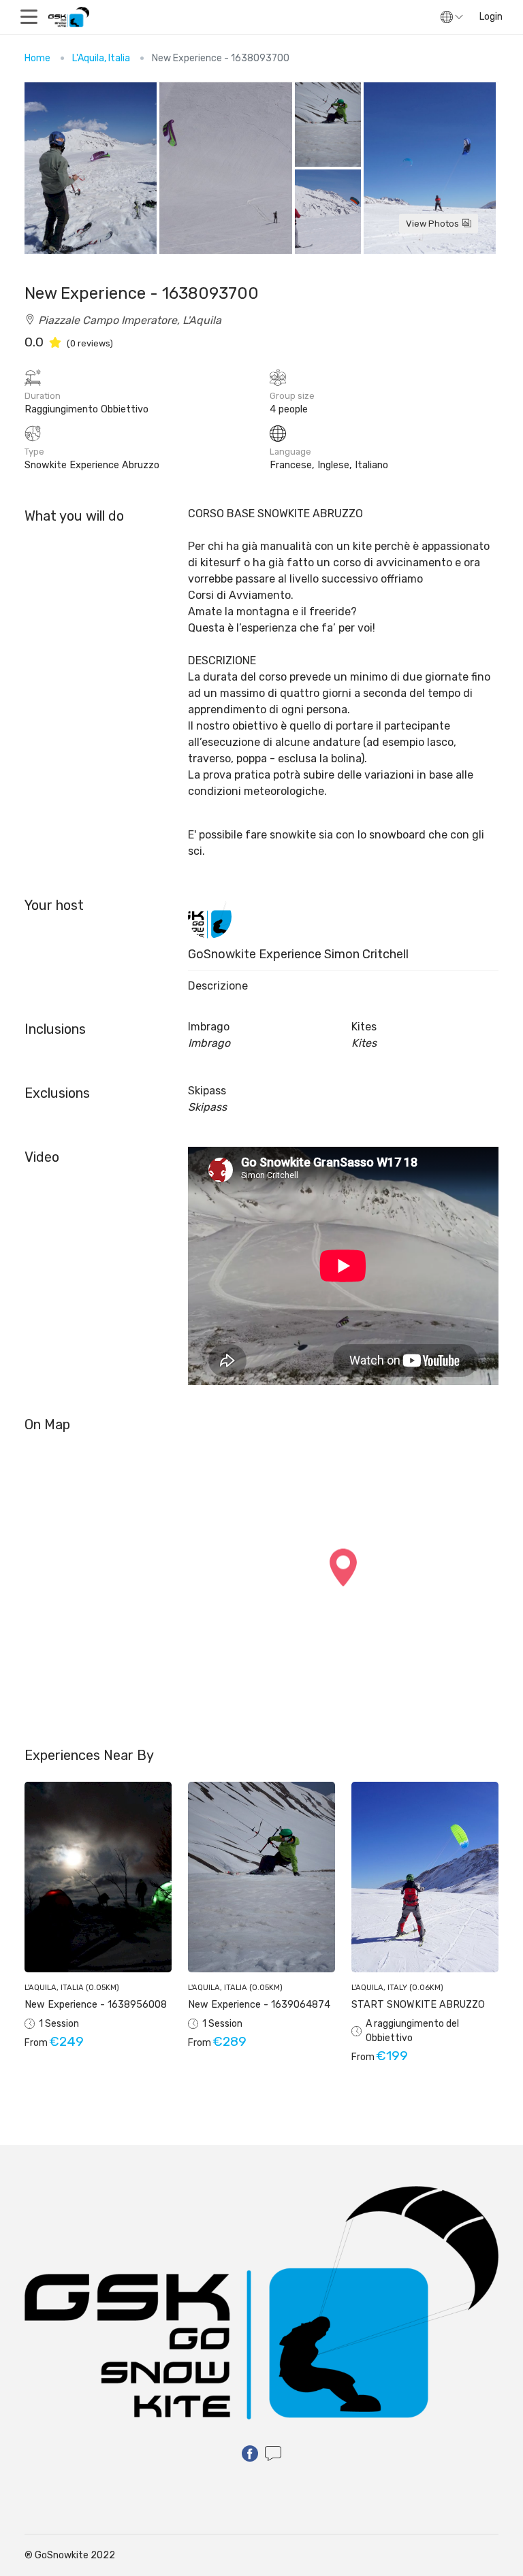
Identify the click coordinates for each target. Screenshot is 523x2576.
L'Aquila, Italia (101, 58)
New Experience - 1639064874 (259, 2005)
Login (491, 17)
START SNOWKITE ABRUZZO (418, 2005)
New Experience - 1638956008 (96, 2005)
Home (37, 58)
